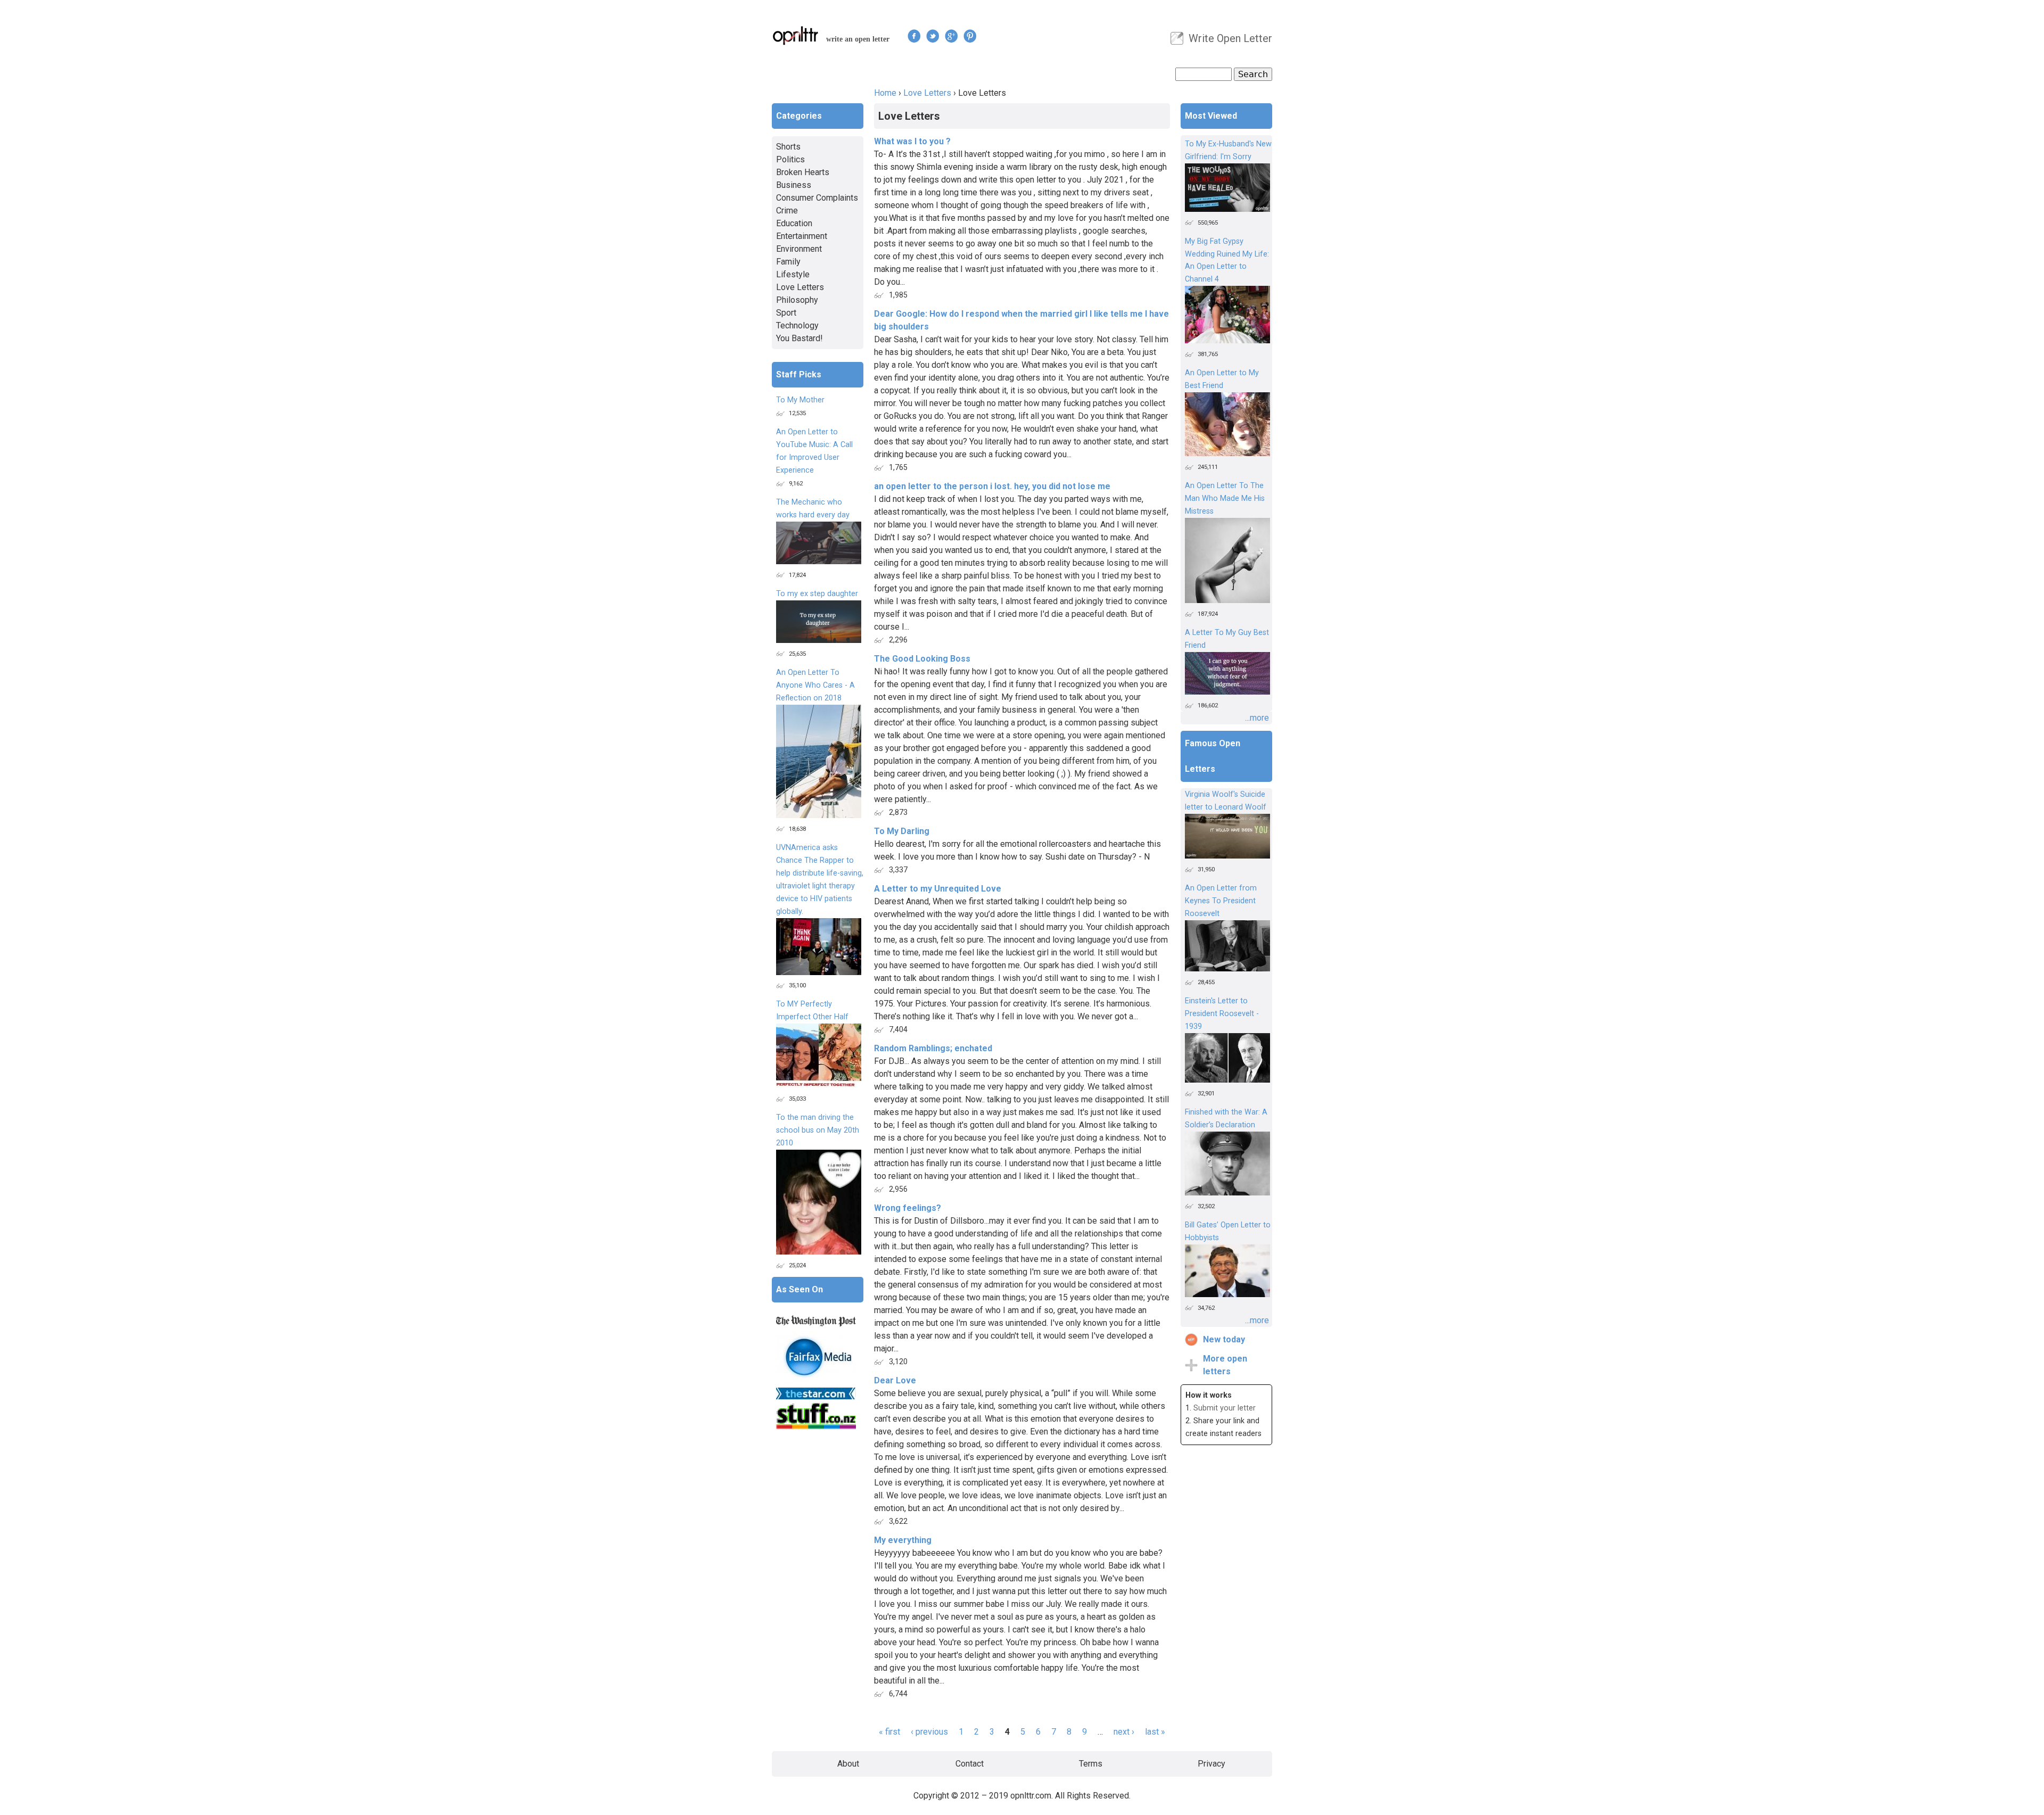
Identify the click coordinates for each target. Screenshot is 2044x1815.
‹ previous (929, 1732)
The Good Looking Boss (922, 659)
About (848, 1764)
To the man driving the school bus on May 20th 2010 (818, 1130)
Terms (1091, 1764)
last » (1155, 1732)
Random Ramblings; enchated (933, 1048)
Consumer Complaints (817, 198)
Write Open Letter (1230, 38)
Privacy (1211, 1764)
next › (1124, 1732)
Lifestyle (793, 274)
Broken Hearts (803, 172)
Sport (786, 313)
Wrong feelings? (908, 1208)
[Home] (796, 35)
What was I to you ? (912, 141)
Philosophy (797, 300)
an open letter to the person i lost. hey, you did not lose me (992, 486)
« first (889, 1732)
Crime (787, 211)
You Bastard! (800, 338)
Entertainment (802, 236)
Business (794, 185)
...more (1257, 718)
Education (794, 223)
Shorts (788, 147)
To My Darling (902, 831)
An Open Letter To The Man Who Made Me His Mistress (1225, 498)
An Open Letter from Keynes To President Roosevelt (1221, 901)
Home (885, 93)
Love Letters (927, 93)
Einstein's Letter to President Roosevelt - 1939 (1222, 1014)
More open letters (1225, 1365)
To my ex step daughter (817, 594)
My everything (903, 1540)
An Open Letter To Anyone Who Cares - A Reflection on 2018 (815, 685)
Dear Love (895, 1380)
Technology (797, 325)
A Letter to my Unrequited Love (938, 889)
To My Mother (800, 400)
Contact (970, 1764)
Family (788, 262)
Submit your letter (1225, 1408)
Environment (799, 249)
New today (1224, 1339)
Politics (790, 159)
